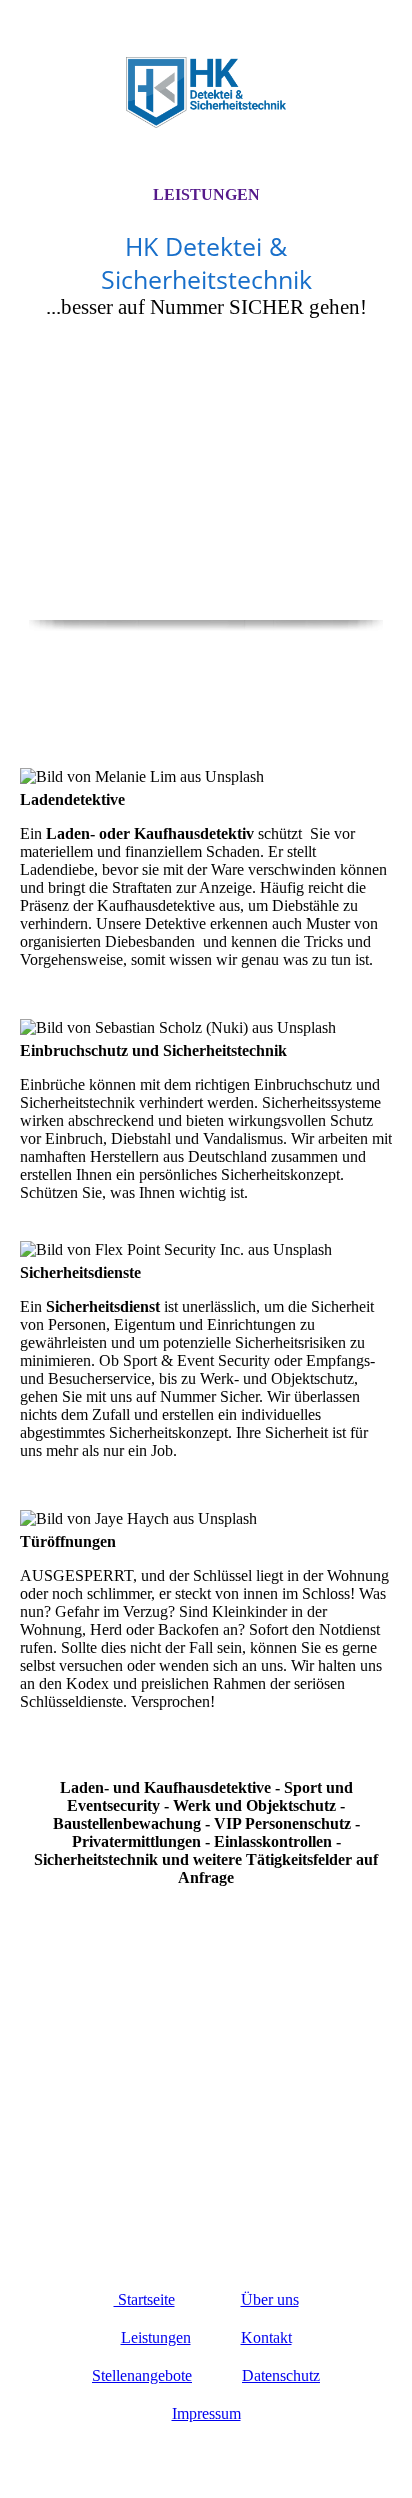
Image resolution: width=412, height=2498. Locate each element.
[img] (206, 92)
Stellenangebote (142, 2375)
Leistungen (156, 2337)
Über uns (270, 2299)
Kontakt (266, 2337)
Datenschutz (281, 2375)
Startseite (144, 2299)
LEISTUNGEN (206, 194)
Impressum (206, 2413)
